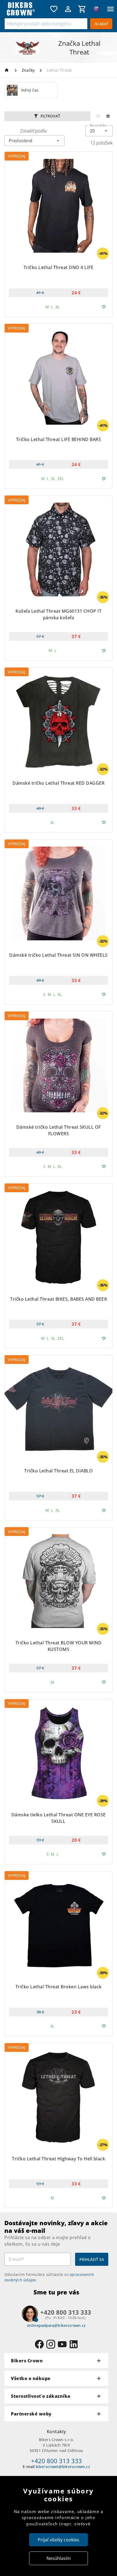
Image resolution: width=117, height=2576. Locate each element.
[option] (31, 90)
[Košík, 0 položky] (82, 9)
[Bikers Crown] (26, 9)
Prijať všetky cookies (59, 2540)
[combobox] (99, 131)
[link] (31, 90)
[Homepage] (7, 70)
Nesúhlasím (59, 2558)
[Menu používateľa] (68, 9)
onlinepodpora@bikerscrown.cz (56, 2325)
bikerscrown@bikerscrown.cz (63, 2467)
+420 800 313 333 (56, 2461)
